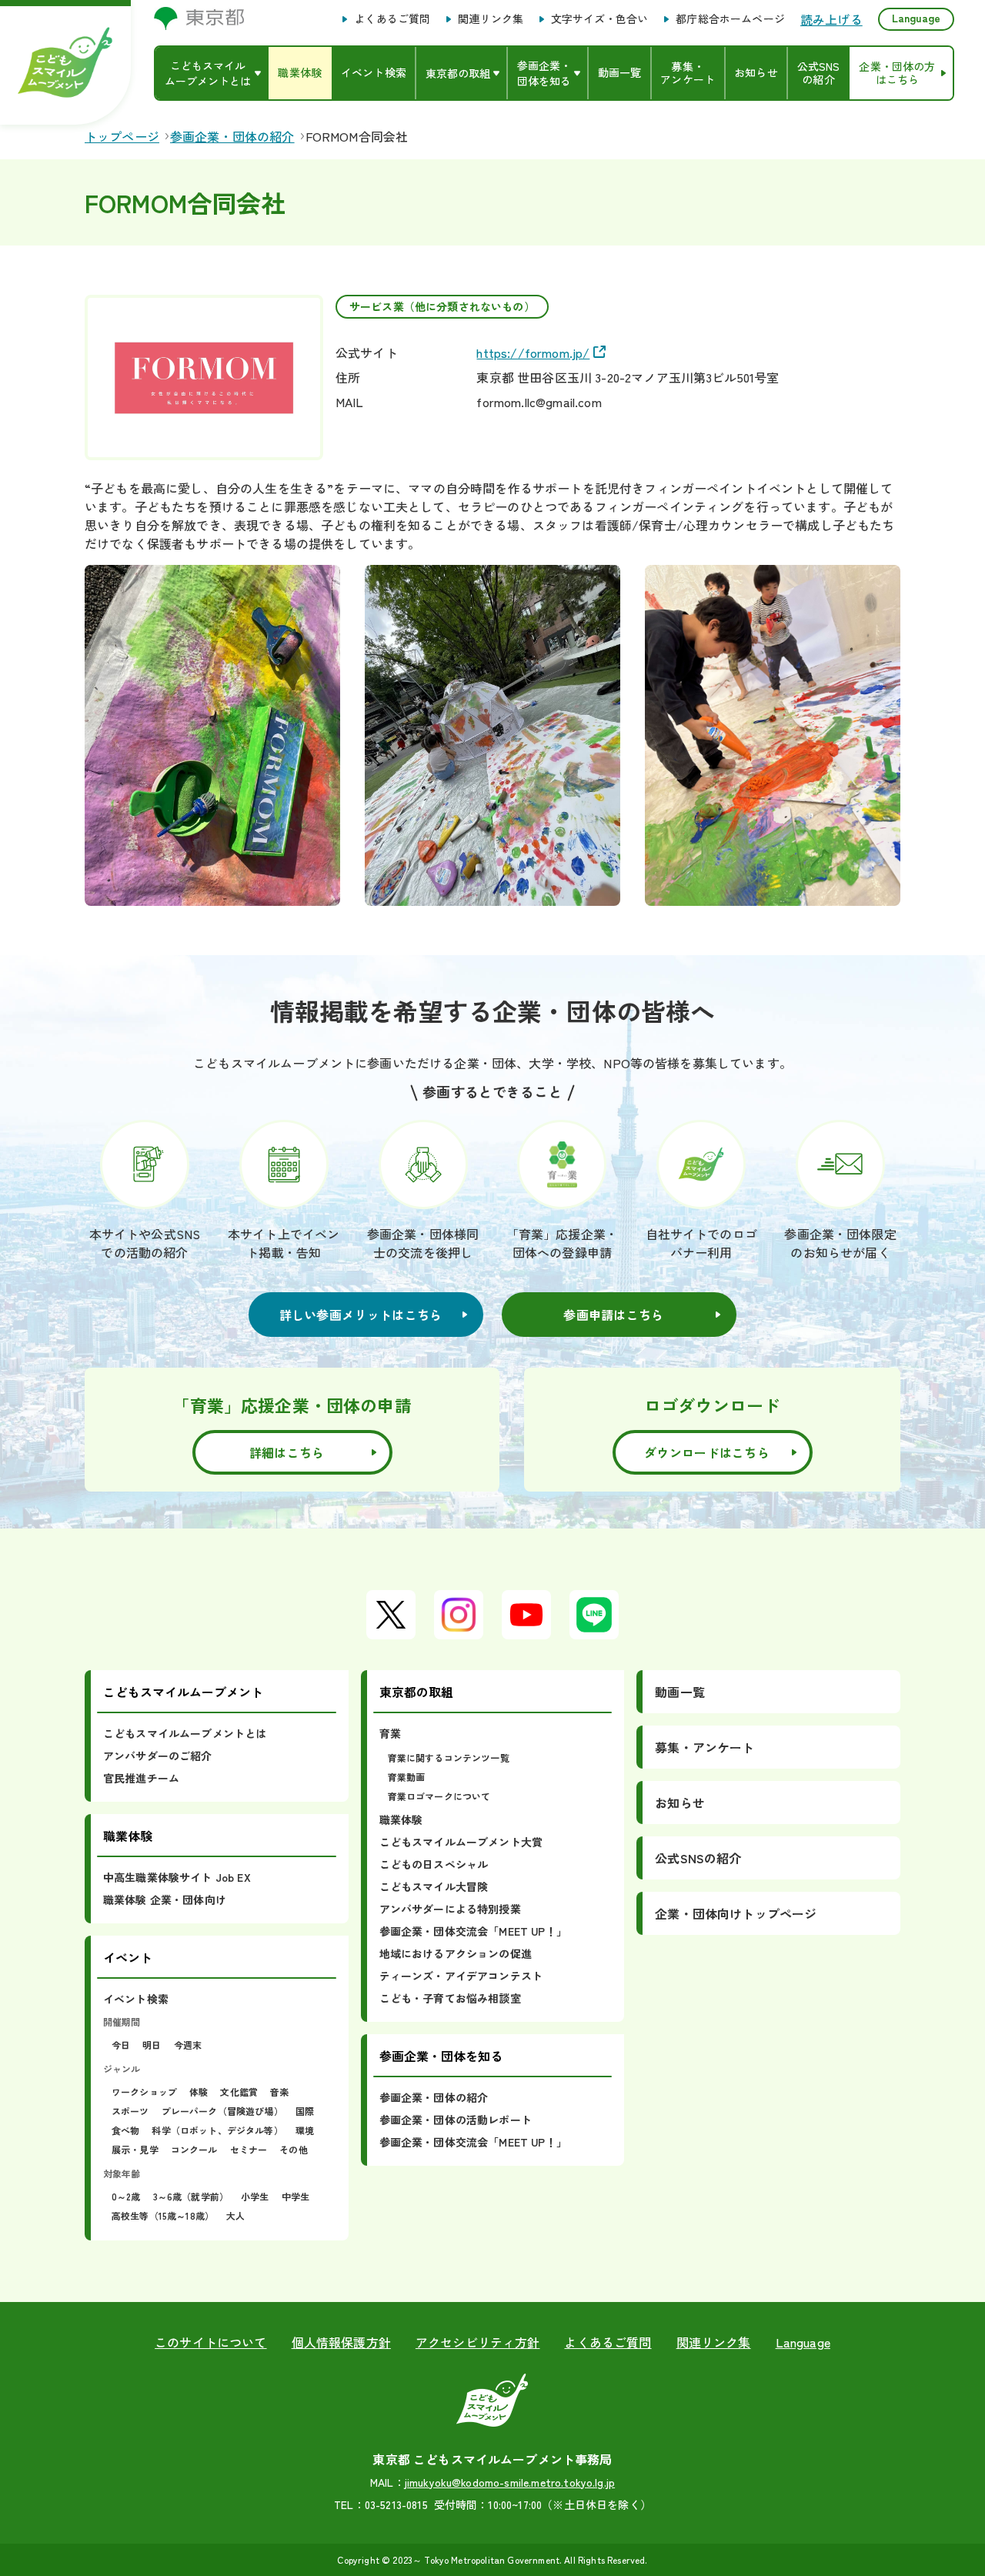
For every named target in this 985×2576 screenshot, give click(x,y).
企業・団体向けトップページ (736, 1913)
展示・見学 (135, 2149)
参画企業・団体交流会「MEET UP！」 (473, 1931)
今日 (121, 2045)
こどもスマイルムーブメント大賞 (461, 1842)
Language (916, 18)
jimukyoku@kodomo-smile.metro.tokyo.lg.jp (510, 2482)
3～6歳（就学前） (191, 2196)
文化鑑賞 (239, 2092)
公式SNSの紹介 (698, 1858)
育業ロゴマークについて (439, 1796)
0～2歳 (126, 2196)
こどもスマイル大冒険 (434, 1886)
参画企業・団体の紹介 (434, 2097)
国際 (305, 2111)
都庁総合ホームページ (730, 19)
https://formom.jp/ (533, 352)
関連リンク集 (491, 19)
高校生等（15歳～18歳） (163, 2215)
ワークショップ (144, 2092)
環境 (305, 2130)
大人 (235, 2215)
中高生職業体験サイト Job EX (177, 1877)
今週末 (188, 2045)
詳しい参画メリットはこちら (361, 1315)
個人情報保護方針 (341, 2342)
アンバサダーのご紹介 (158, 1756)
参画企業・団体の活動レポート (456, 2120)
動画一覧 (680, 1692)
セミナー (249, 2149)
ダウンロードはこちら (707, 1452)
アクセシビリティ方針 (478, 2342)
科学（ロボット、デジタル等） (217, 2130)
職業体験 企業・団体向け (165, 1899)
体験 (199, 2092)
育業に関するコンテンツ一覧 (449, 1757)
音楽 (279, 2092)
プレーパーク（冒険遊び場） (222, 2111)
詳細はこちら (287, 1452)
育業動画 (407, 1777)
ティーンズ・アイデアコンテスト (461, 1976)
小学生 (255, 2196)
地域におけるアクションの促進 (456, 1953)
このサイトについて (210, 2342)
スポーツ (130, 2111)
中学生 (295, 2196)
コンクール (194, 2149)
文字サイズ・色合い (599, 19)
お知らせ (680, 1803)
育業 (390, 1733)
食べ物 (125, 2130)
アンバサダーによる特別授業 (450, 1909)
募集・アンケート (705, 1747)
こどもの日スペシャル (434, 1864)
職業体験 (401, 1819)
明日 (152, 2045)
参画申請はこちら (613, 1315)
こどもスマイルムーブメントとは (185, 1733)
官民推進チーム (141, 1778)
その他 (293, 2149)
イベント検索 (136, 1999)
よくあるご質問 (392, 19)
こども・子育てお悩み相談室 (450, 1998)
